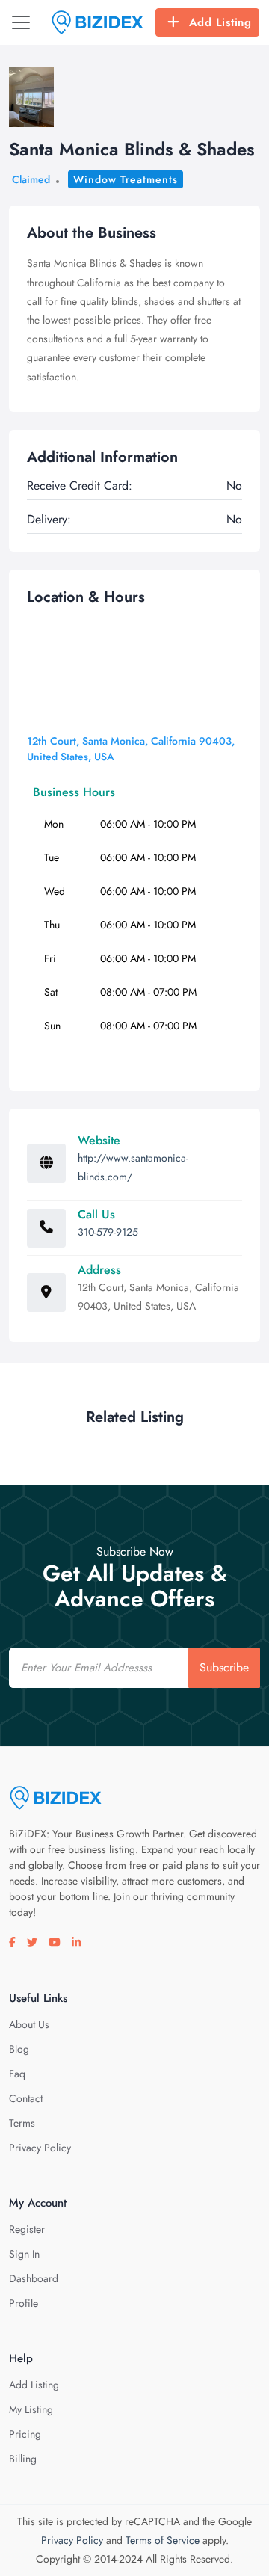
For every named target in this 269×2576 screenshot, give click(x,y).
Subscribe (224, 1667)
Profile (24, 2303)
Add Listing (220, 22)
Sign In (24, 2254)
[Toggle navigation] (21, 22)
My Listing (31, 2409)
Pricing (25, 2434)
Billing (23, 2459)
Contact (26, 2098)
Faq (17, 2074)
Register (27, 2229)
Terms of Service (163, 2540)
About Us (29, 2024)
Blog (19, 2049)
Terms (22, 2123)
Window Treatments (126, 179)
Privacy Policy (40, 2148)
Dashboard (34, 2278)
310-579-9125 (108, 1232)
